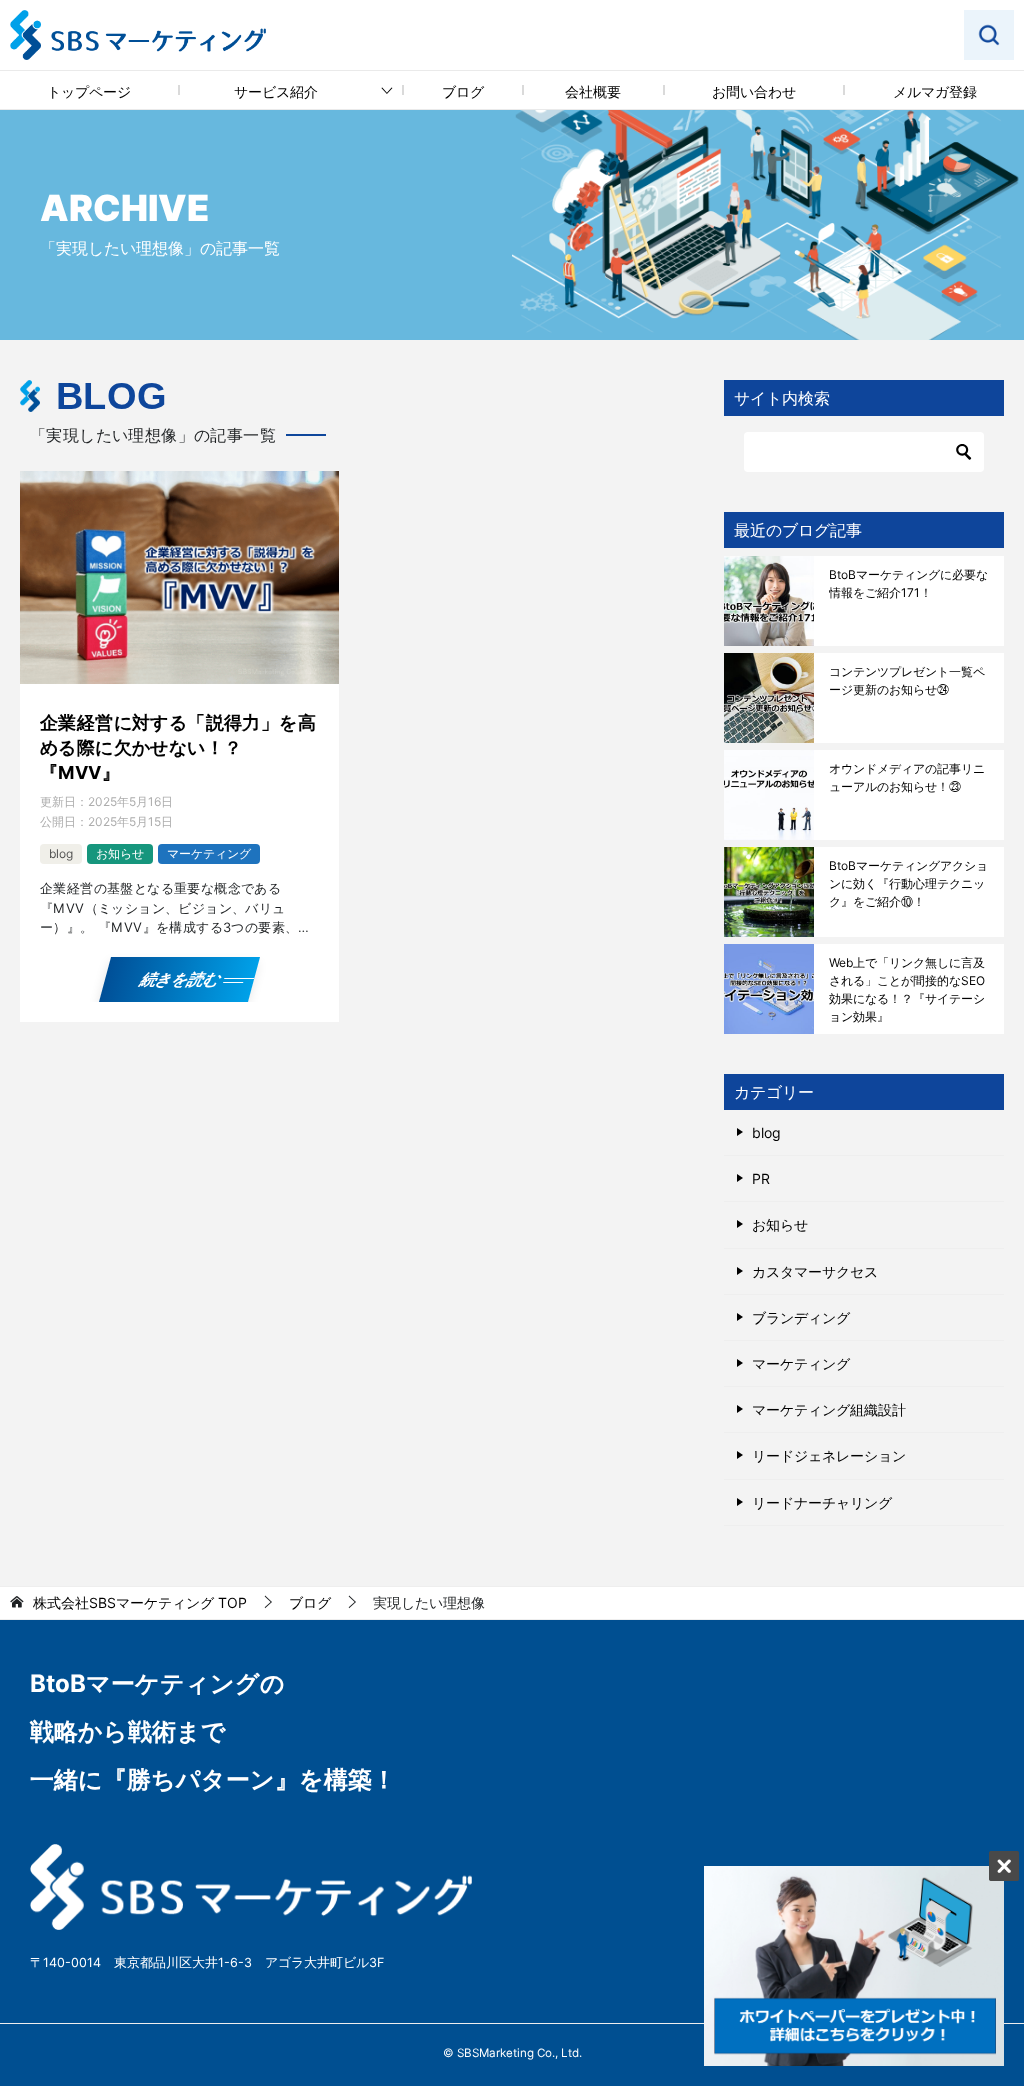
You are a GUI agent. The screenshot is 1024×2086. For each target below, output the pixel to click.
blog (61, 853)
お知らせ (120, 853)
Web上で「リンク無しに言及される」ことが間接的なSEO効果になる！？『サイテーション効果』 (907, 989)
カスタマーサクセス (815, 1271)
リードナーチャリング (822, 1502)
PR (761, 1178)
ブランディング (801, 1317)
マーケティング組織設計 (829, 1409)
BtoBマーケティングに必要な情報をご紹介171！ (908, 583)
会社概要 (593, 91)
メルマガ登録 (935, 91)
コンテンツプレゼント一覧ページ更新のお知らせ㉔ (907, 680)
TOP (140, 1603)
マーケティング (209, 853)
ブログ (463, 91)
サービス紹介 (276, 91)
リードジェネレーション (829, 1455)
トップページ (89, 91)
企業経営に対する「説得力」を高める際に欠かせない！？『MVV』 (178, 747)
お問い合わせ (754, 91)
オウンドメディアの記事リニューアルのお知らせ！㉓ (907, 777)
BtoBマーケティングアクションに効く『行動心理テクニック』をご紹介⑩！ (908, 883)
